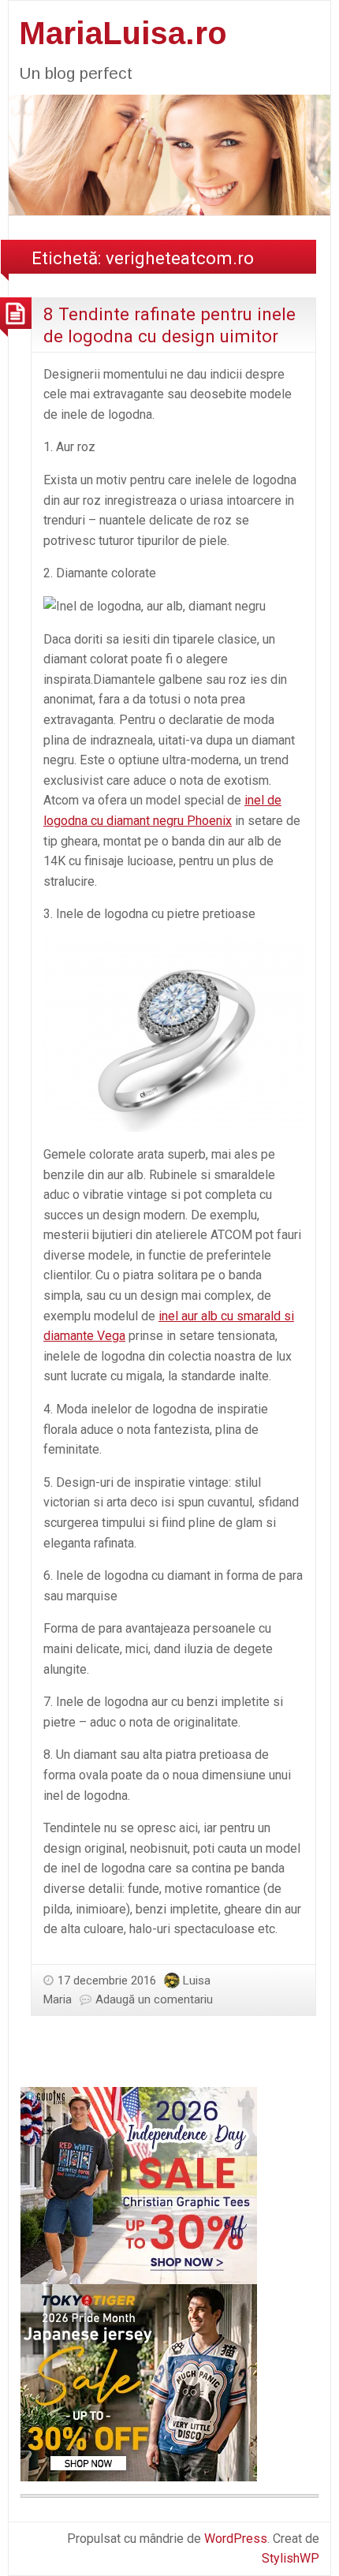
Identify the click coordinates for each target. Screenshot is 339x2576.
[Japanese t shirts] (139, 2382)
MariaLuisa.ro (123, 33)
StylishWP (291, 2558)
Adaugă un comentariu (154, 1999)
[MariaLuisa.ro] (169, 153)
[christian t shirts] (139, 2184)
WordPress (236, 2539)
